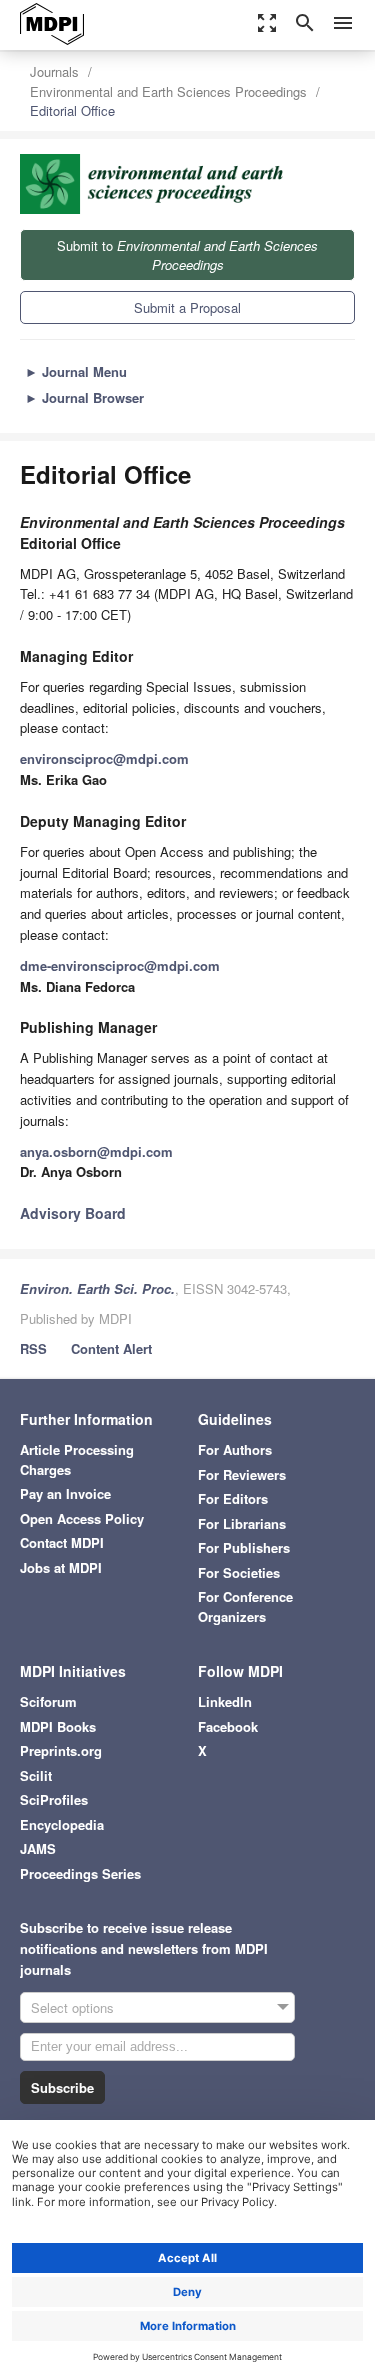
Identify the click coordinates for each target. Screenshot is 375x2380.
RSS (33, 1348)
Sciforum (48, 1701)
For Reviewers (242, 1474)
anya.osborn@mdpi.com (96, 1151)
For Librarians (242, 1523)
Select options (72, 2007)
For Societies (239, 1572)
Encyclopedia (62, 1824)
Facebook (228, 1726)
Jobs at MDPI (61, 1567)
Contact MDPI (62, 1542)
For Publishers (244, 1547)
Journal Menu (76, 371)
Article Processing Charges (77, 1459)
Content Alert (111, 1348)
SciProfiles (54, 1799)
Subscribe (62, 2087)
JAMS (38, 1848)
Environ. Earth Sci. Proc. (97, 1288)
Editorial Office (72, 110)
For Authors (235, 1449)
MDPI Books (58, 1726)
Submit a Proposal (187, 307)
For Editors (233, 1498)
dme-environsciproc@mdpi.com (120, 965)
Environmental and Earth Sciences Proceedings (168, 91)
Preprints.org (61, 1750)
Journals (54, 71)
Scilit (36, 1775)
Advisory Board (73, 1213)
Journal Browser (84, 397)
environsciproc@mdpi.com (104, 758)
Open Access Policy (82, 1518)
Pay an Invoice (65, 1493)
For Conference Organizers (245, 1606)
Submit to (187, 255)
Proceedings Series (80, 1873)
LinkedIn (225, 1701)
